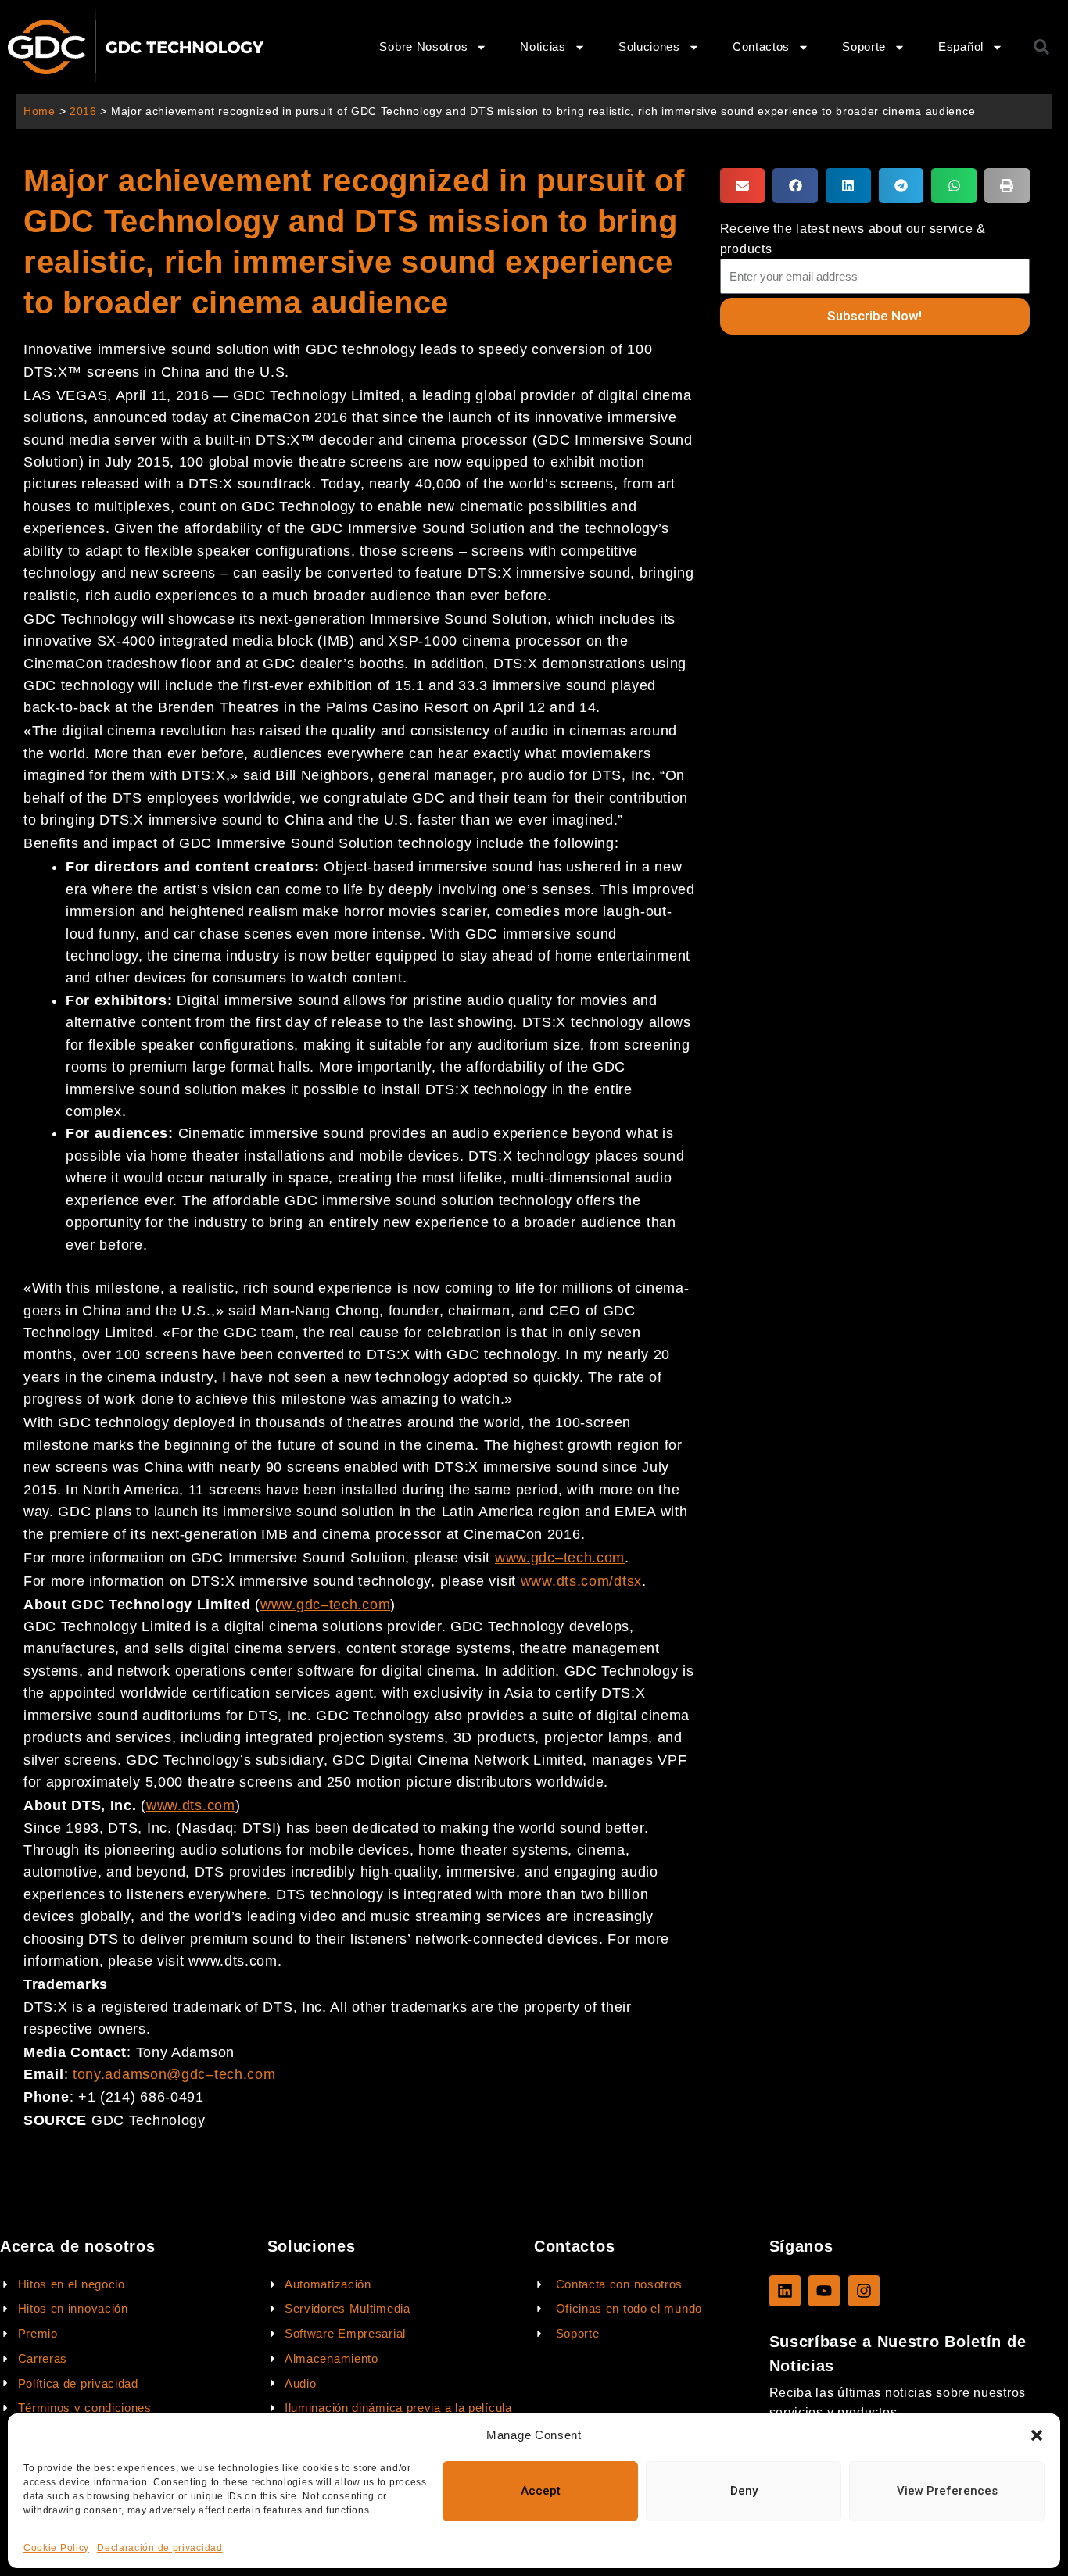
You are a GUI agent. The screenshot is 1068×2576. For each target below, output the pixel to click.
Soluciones (649, 47)
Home (39, 111)
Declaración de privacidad (160, 2548)
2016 (83, 111)
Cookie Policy (56, 2548)
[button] (1037, 2435)
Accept (541, 2491)
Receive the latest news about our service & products (853, 238)
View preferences (947, 2491)
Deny (744, 2491)
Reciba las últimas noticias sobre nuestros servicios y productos (898, 2402)
